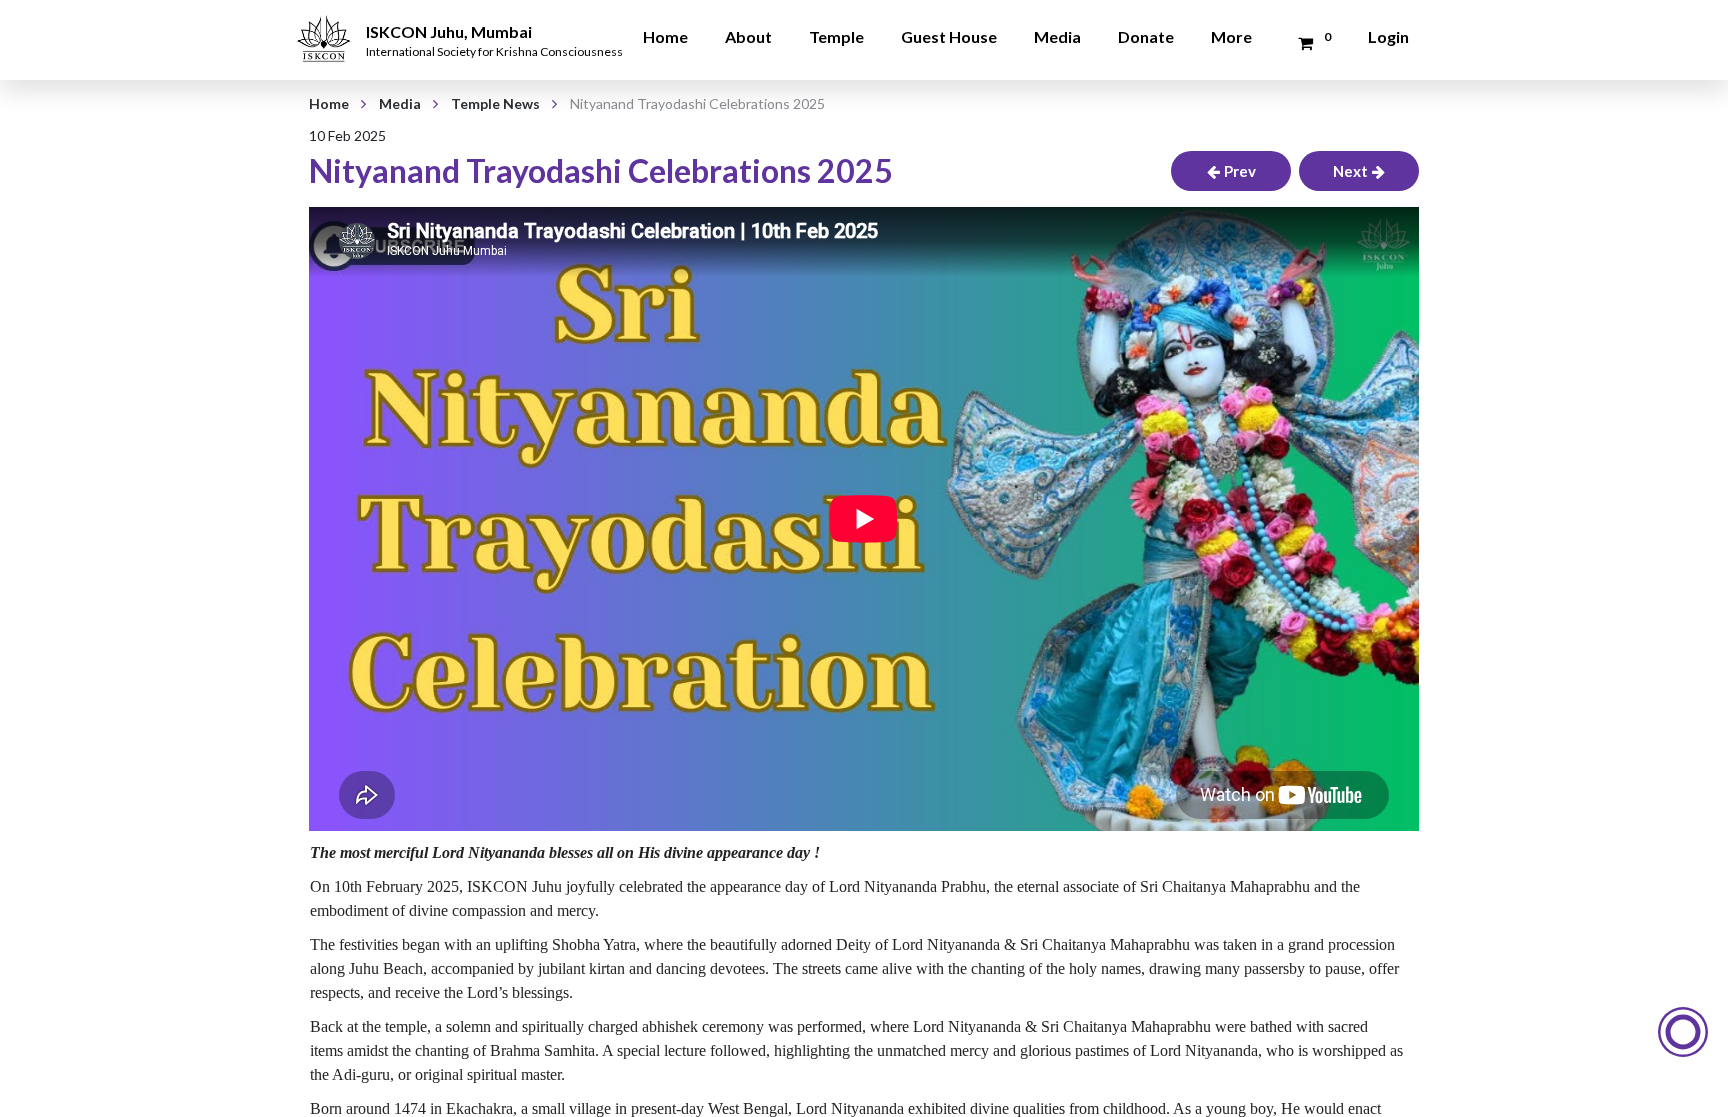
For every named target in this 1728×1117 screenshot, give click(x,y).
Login (1388, 36)
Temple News (495, 103)
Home (665, 36)
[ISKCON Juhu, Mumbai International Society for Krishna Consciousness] (327, 25)
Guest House (949, 36)
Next (1350, 171)
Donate (1146, 36)
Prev (1240, 171)
